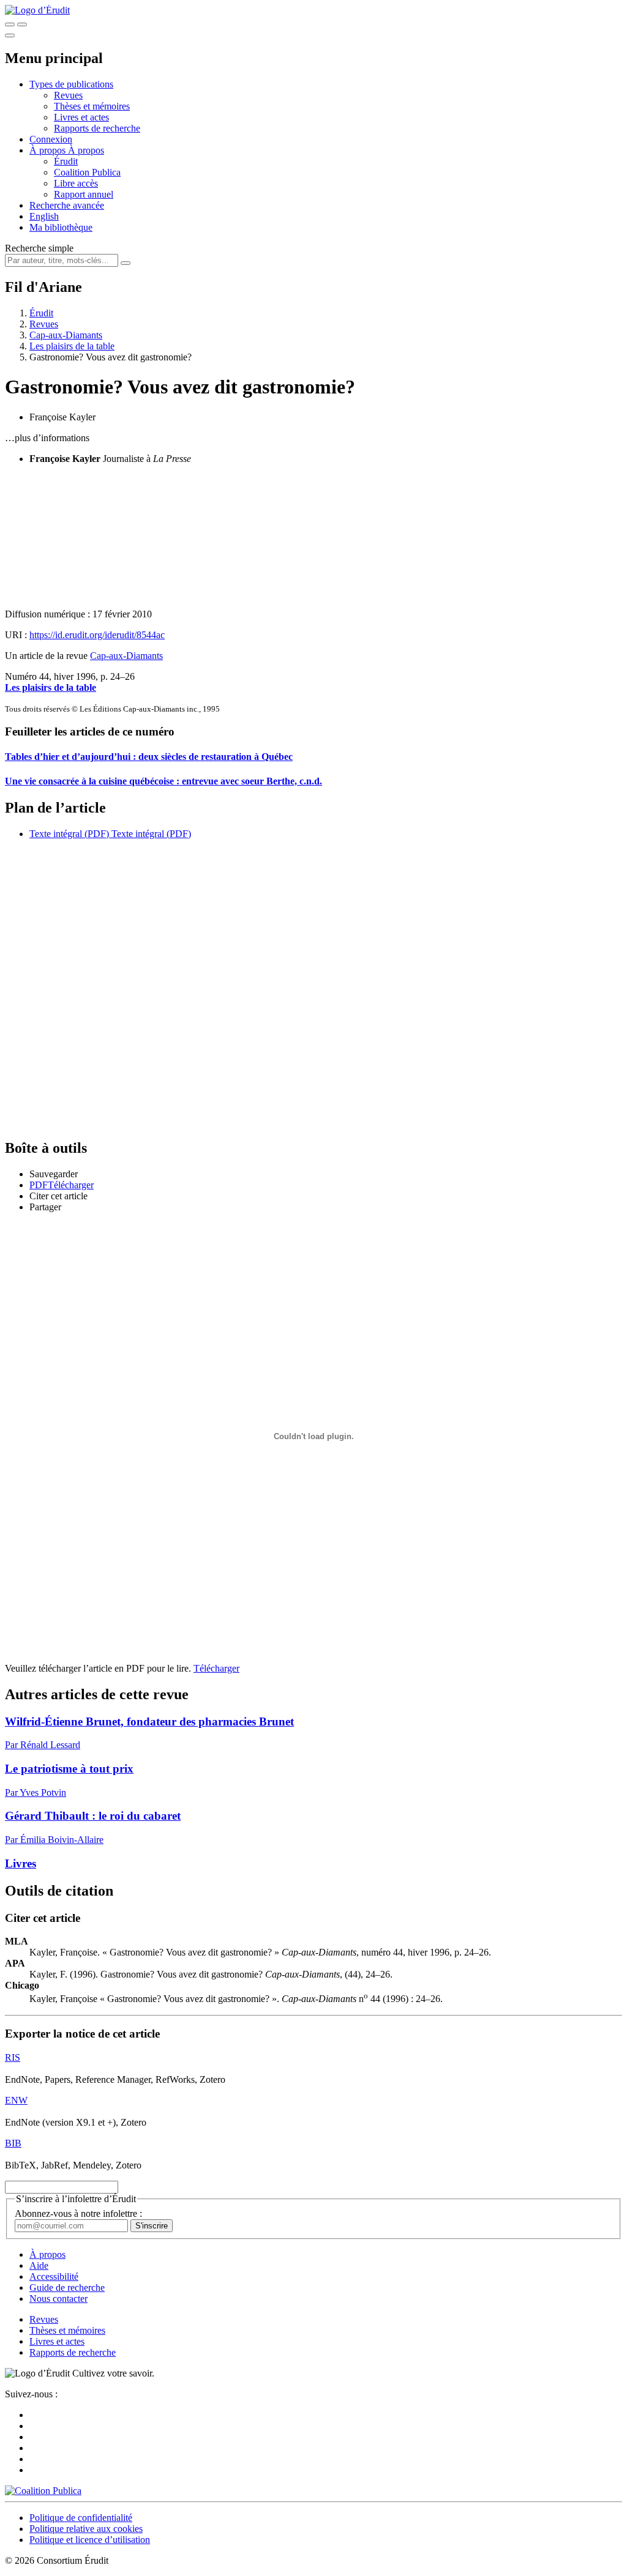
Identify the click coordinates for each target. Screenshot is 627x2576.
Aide (39, 2265)
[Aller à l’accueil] (37, 10)
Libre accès (76, 183)
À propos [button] (49, 150)
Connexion (51, 139)
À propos (86, 150)
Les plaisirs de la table (72, 346)
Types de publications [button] (71, 84)
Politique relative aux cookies (86, 2529)
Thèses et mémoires (92, 106)
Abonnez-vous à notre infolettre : (78, 2213)
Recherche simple (39, 248)
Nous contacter (58, 2299)
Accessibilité (54, 2276)
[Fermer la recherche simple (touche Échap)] (22, 24)
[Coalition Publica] (43, 2491)
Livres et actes (81, 117)
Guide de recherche (67, 2288)
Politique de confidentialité (81, 2518)
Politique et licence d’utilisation (90, 2540)
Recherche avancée (67, 205)
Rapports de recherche (97, 128)
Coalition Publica (87, 172)
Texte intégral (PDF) (69, 834)
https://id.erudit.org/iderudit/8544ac (97, 635)
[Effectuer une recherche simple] (10, 24)
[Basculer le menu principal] (10, 35)
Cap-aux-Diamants (66, 335)
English (44, 216)
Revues (68, 95)
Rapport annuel (84, 194)
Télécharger (216, 1668)
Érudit (66, 161)
